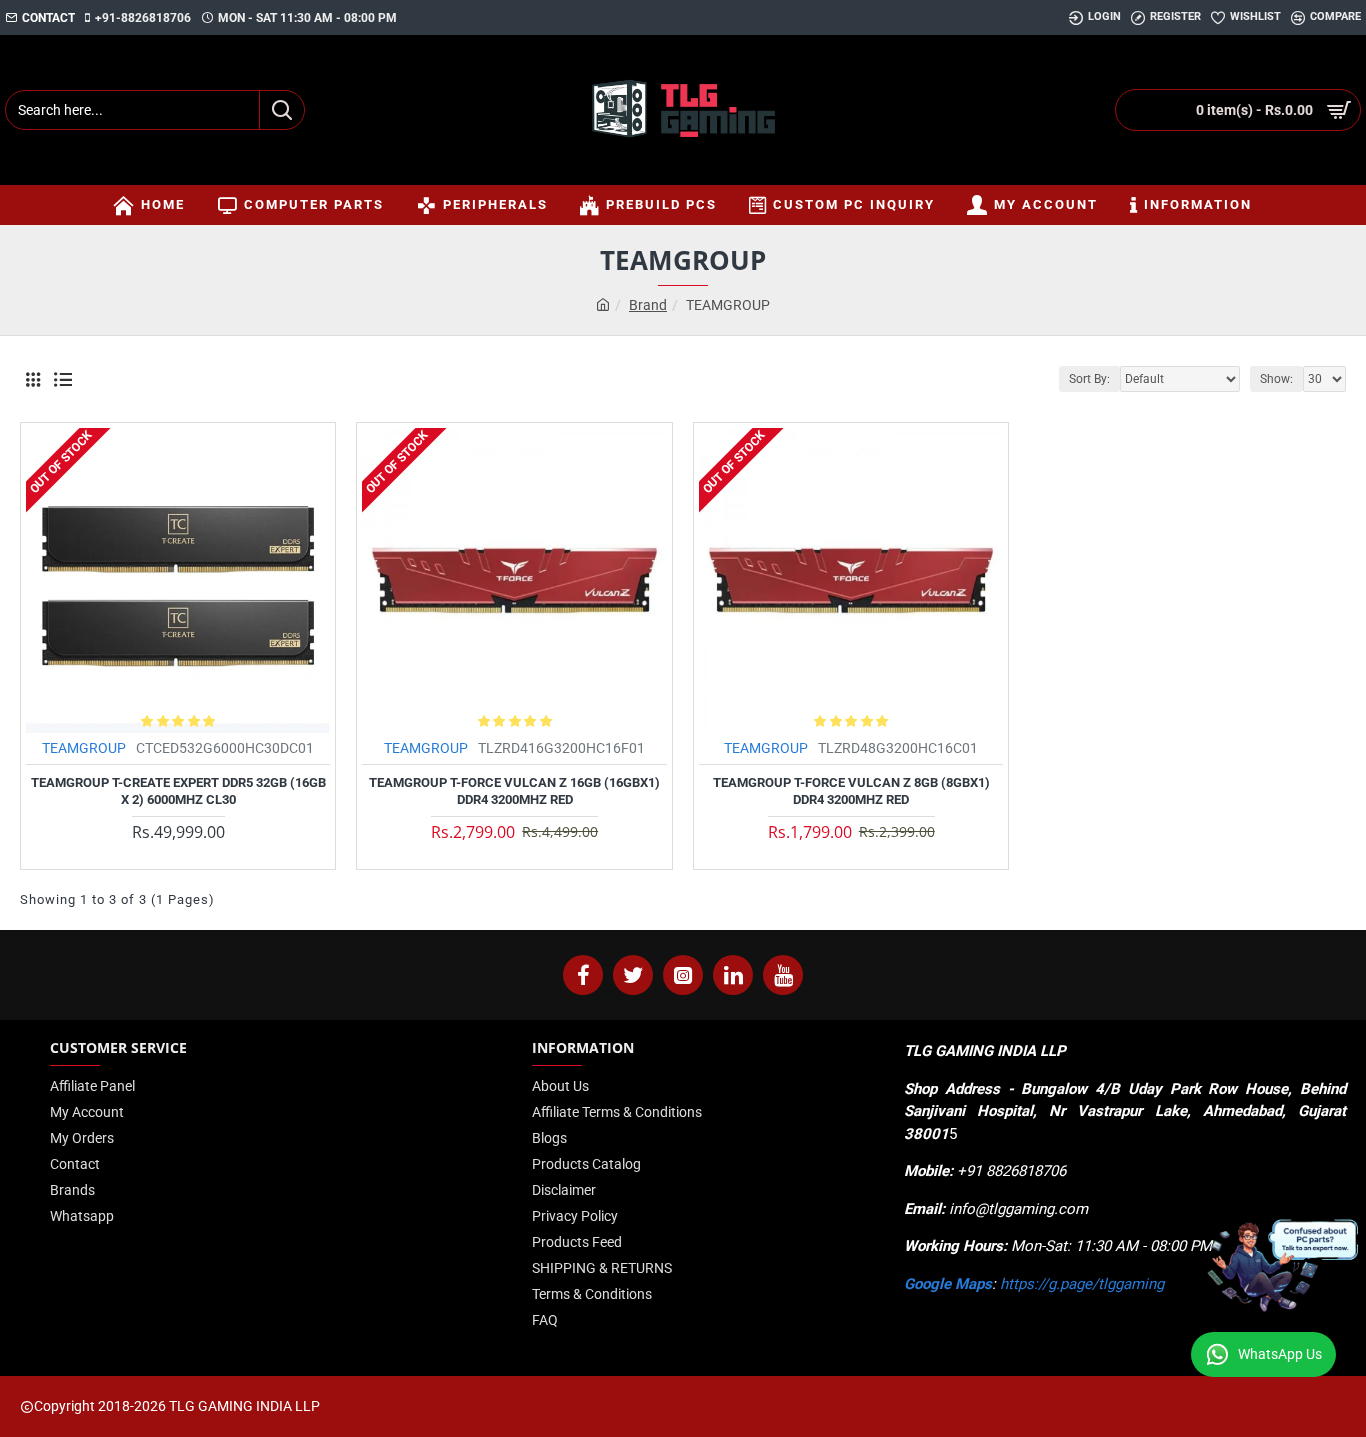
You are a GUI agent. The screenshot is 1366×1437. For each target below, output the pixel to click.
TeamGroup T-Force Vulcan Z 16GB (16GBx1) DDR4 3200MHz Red (514, 791)
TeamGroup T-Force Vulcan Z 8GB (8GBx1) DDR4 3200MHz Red (851, 791)
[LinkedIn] (733, 975)
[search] (281, 110)
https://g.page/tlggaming (1082, 1284)
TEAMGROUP (84, 748)
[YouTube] (783, 975)
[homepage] (603, 305)
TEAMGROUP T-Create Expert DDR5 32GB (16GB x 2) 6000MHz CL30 (178, 791)
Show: (1276, 379)
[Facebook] (583, 975)
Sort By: (1089, 379)
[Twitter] (633, 975)
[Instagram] (683, 975)
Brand (648, 305)
